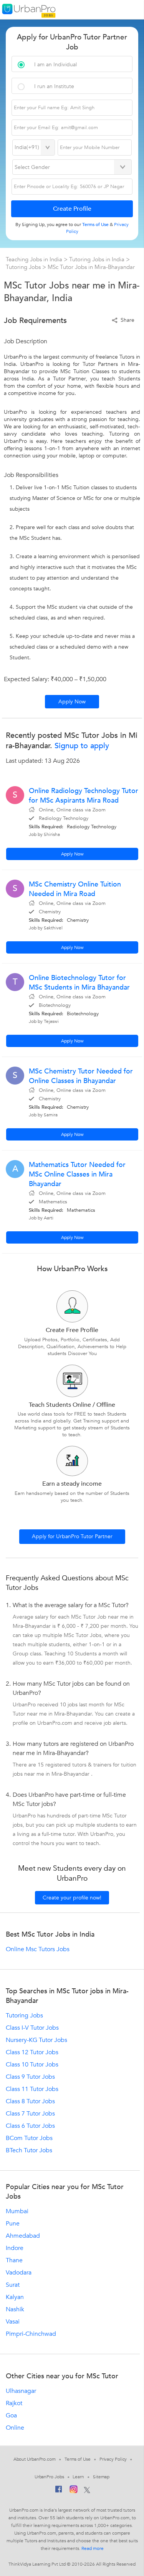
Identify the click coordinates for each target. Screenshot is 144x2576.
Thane (14, 2260)
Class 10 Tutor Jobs (32, 2065)
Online (15, 2428)
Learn (78, 2477)
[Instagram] (74, 2491)
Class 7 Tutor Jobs (30, 2114)
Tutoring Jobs (24, 267)
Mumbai (17, 2211)
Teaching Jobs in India (35, 259)
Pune (13, 2224)
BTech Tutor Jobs (29, 2150)
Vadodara (19, 2273)
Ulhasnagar (21, 2391)
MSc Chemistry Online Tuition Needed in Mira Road (75, 889)
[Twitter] (87, 2491)
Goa (11, 2415)
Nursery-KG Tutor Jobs (36, 2040)
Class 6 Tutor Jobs (30, 2126)
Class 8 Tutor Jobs (30, 2101)
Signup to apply (81, 746)
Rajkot (14, 2403)
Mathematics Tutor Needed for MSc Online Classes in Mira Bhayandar (77, 1174)
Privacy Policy (113, 2459)
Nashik (15, 2309)
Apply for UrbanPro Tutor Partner (72, 1536)
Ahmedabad (23, 2236)
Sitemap (101, 2477)
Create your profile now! (72, 1898)
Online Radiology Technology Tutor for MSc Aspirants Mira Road (84, 796)
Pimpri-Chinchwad (31, 2334)
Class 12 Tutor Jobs (32, 2052)
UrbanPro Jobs (49, 2477)
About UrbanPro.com (35, 2459)
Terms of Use (78, 2459)
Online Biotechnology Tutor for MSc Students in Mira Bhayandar (79, 983)
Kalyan (15, 2297)
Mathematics (81, 1210)
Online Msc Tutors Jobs (38, 1949)
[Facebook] (59, 2491)
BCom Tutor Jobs (29, 2138)
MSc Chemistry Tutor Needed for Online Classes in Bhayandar (81, 1076)
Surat (13, 2285)
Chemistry (78, 920)
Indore (15, 2248)
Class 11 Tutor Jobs (32, 2089)
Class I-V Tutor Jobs (32, 2028)
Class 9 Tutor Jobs (30, 2077)
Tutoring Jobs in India (98, 259)
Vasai (13, 2322)
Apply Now (72, 702)
